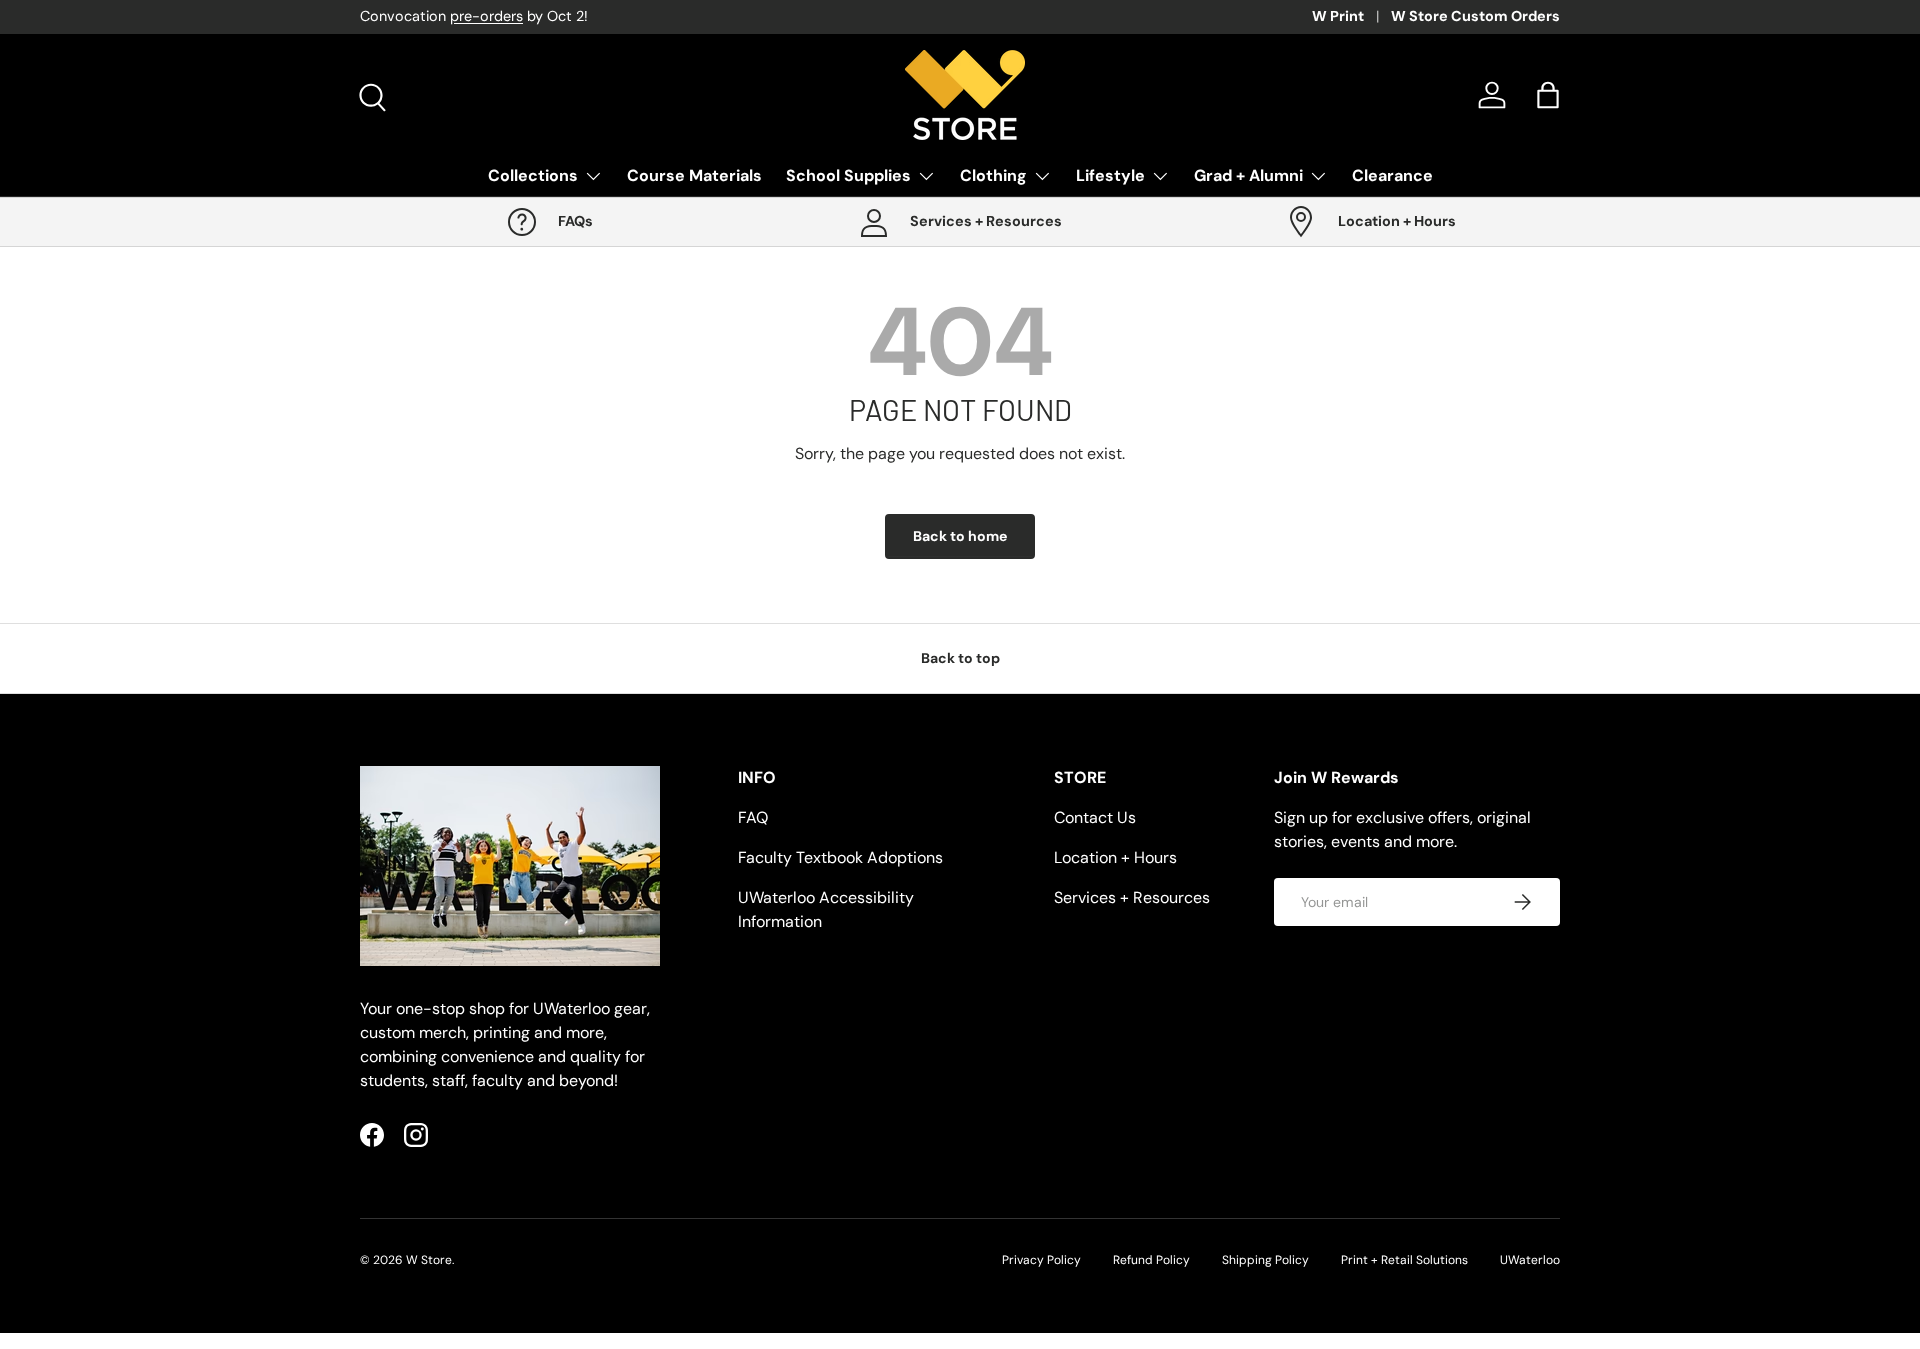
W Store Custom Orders (1475, 16)
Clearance (1392, 175)
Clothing (993, 175)
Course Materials (694, 175)
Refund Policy (1151, 1260)
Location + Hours (1115, 857)
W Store (429, 1260)
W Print (1338, 16)
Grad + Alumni (1248, 175)
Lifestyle (1110, 175)
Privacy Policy (1041, 1260)
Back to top (960, 658)
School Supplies (848, 175)
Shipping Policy (1265, 1260)
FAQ (753, 817)
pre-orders (486, 16)
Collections (533, 175)
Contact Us (1095, 817)
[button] (1548, 95)
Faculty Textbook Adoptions (840, 857)
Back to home (960, 536)
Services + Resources (1132, 897)
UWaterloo (1530, 1260)
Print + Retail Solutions (1404, 1260)
